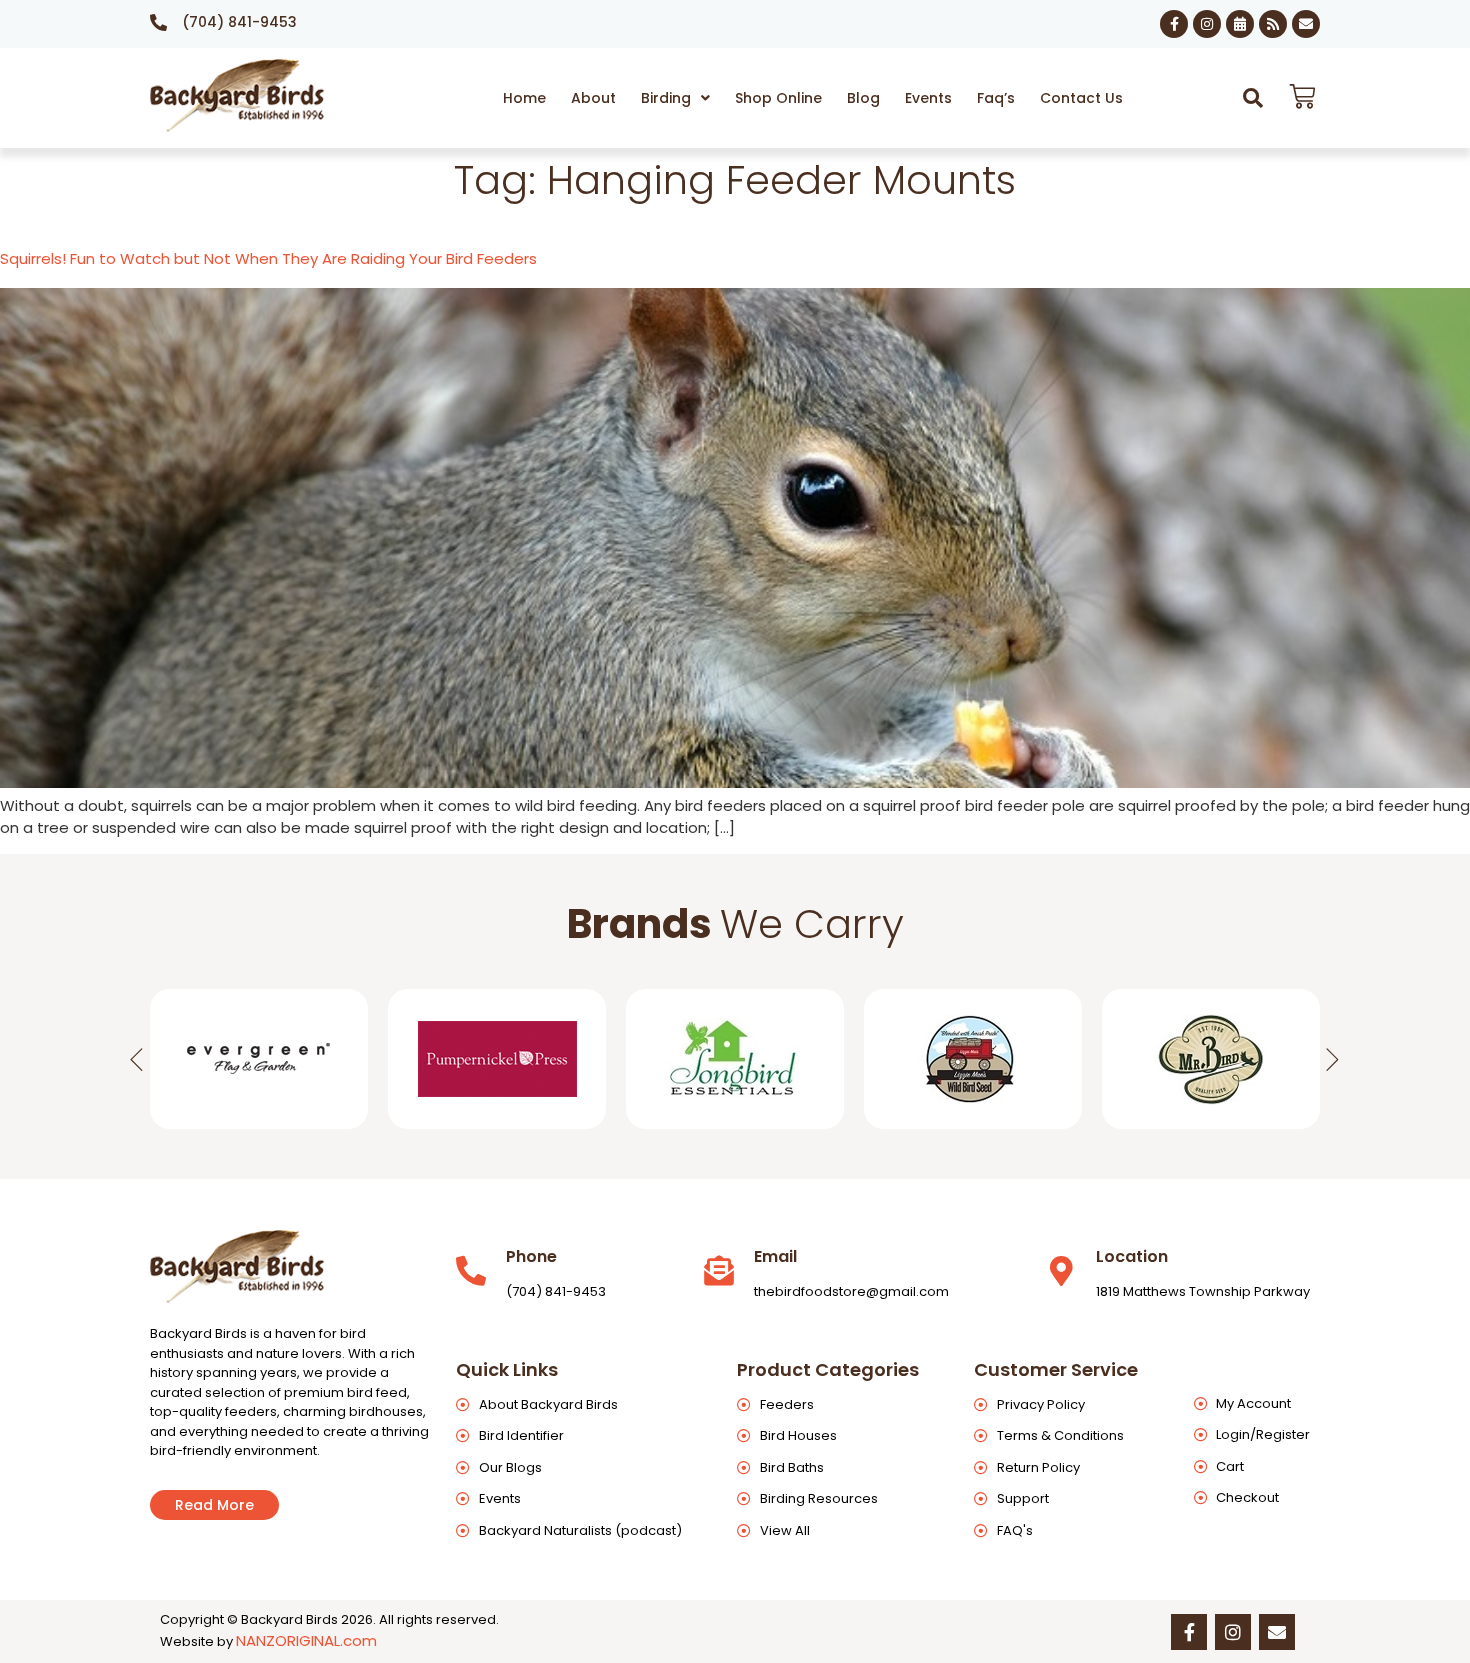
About (593, 98)
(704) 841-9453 (239, 22)
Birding (666, 98)
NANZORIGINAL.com (306, 1640)
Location (1132, 1256)
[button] (675, 98)
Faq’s (996, 98)
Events (928, 98)
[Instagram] (1207, 24)
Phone (531, 1256)
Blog (863, 98)
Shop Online (778, 98)
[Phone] (471, 1271)
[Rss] (1273, 24)
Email (775, 1256)
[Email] (719, 1271)
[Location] (1061, 1271)
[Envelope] (1306, 24)
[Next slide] (1333, 1059)
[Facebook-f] (1174, 24)
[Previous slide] (137, 1059)
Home (524, 98)
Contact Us (1081, 98)
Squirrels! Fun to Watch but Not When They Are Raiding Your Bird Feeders (268, 258)
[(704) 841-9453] (158, 22)
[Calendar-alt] (1240, 24)
